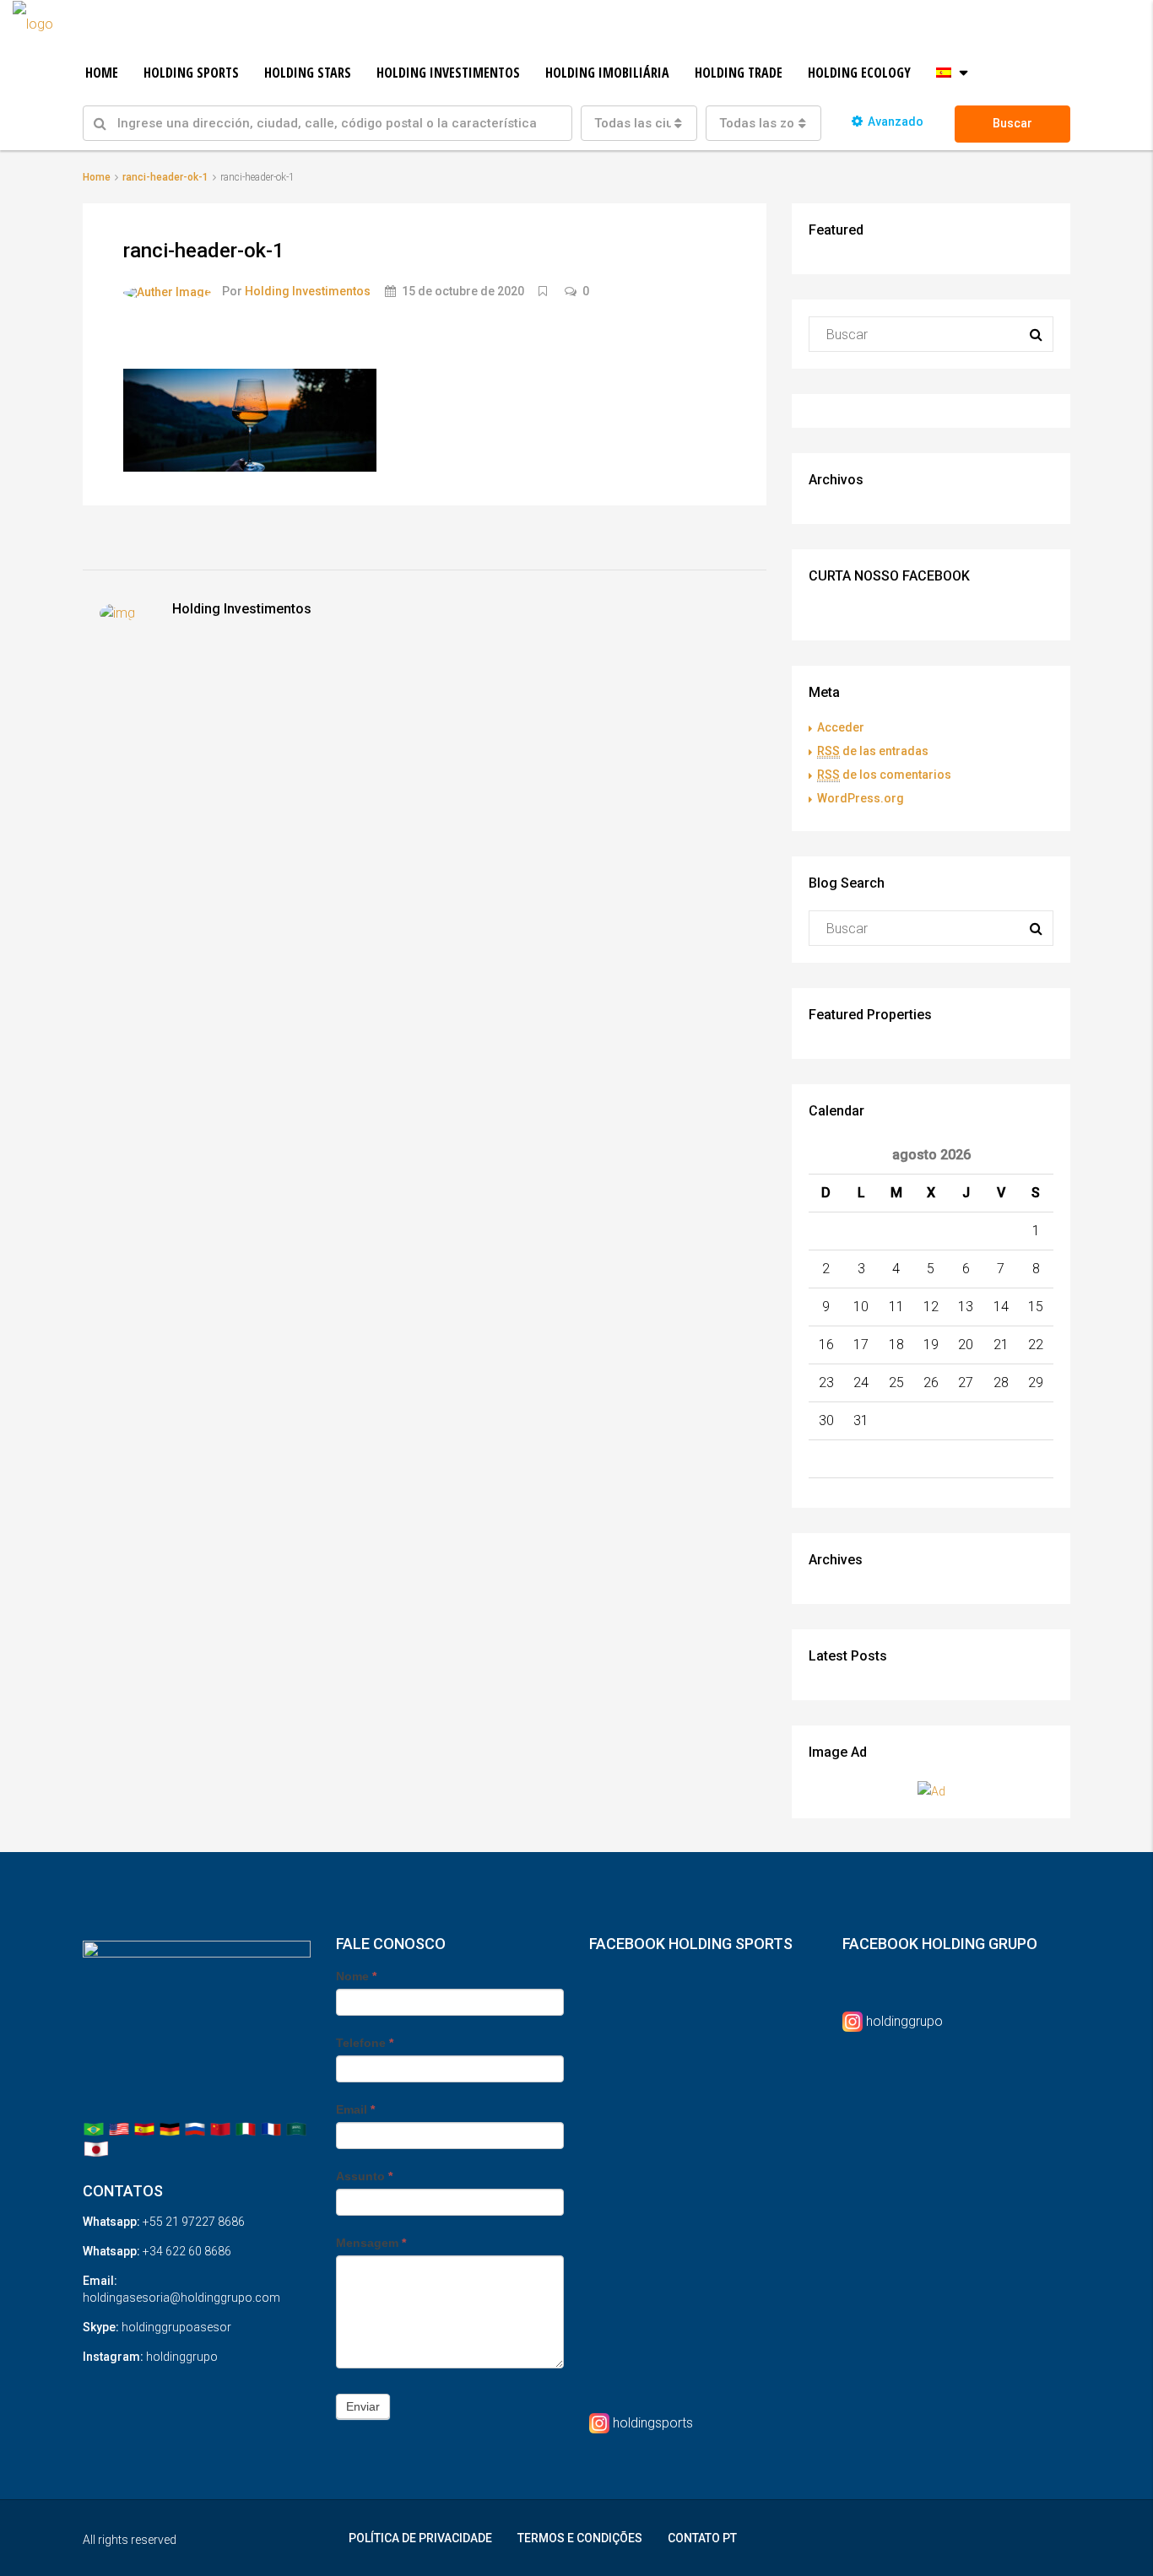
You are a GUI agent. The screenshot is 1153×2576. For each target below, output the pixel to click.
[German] (170, 2128)
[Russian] (195, 2128)
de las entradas (873, 751)
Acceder (841, 727)
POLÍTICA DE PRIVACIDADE (420, 2538)
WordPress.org (861, 798)
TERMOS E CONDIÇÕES (580, 2538)
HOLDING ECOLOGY (859, 73)
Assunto (364, 2176)
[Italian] (246, 2128)
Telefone (365, 2043)
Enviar (363, 2406)
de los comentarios (884, 775)
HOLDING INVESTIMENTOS (448, 73)
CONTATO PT (702, 2538)
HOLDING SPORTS (191, 73)
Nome (356, 1976)
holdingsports (653, 2423)
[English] (119, 2128)
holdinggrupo (904, 2021)
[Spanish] (144, 2128)
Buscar (1012, 123)
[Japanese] (96, 2148)
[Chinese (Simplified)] (220, 2128)
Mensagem (371, 2243)
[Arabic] (296, 2128)
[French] (271, 2128)
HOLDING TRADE (739, 73)
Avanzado (896, 122)
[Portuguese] (94, 2128)
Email (355, 2109)
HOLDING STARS (308, 73)
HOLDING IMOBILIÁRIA (607, 73)
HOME (102, 73)
